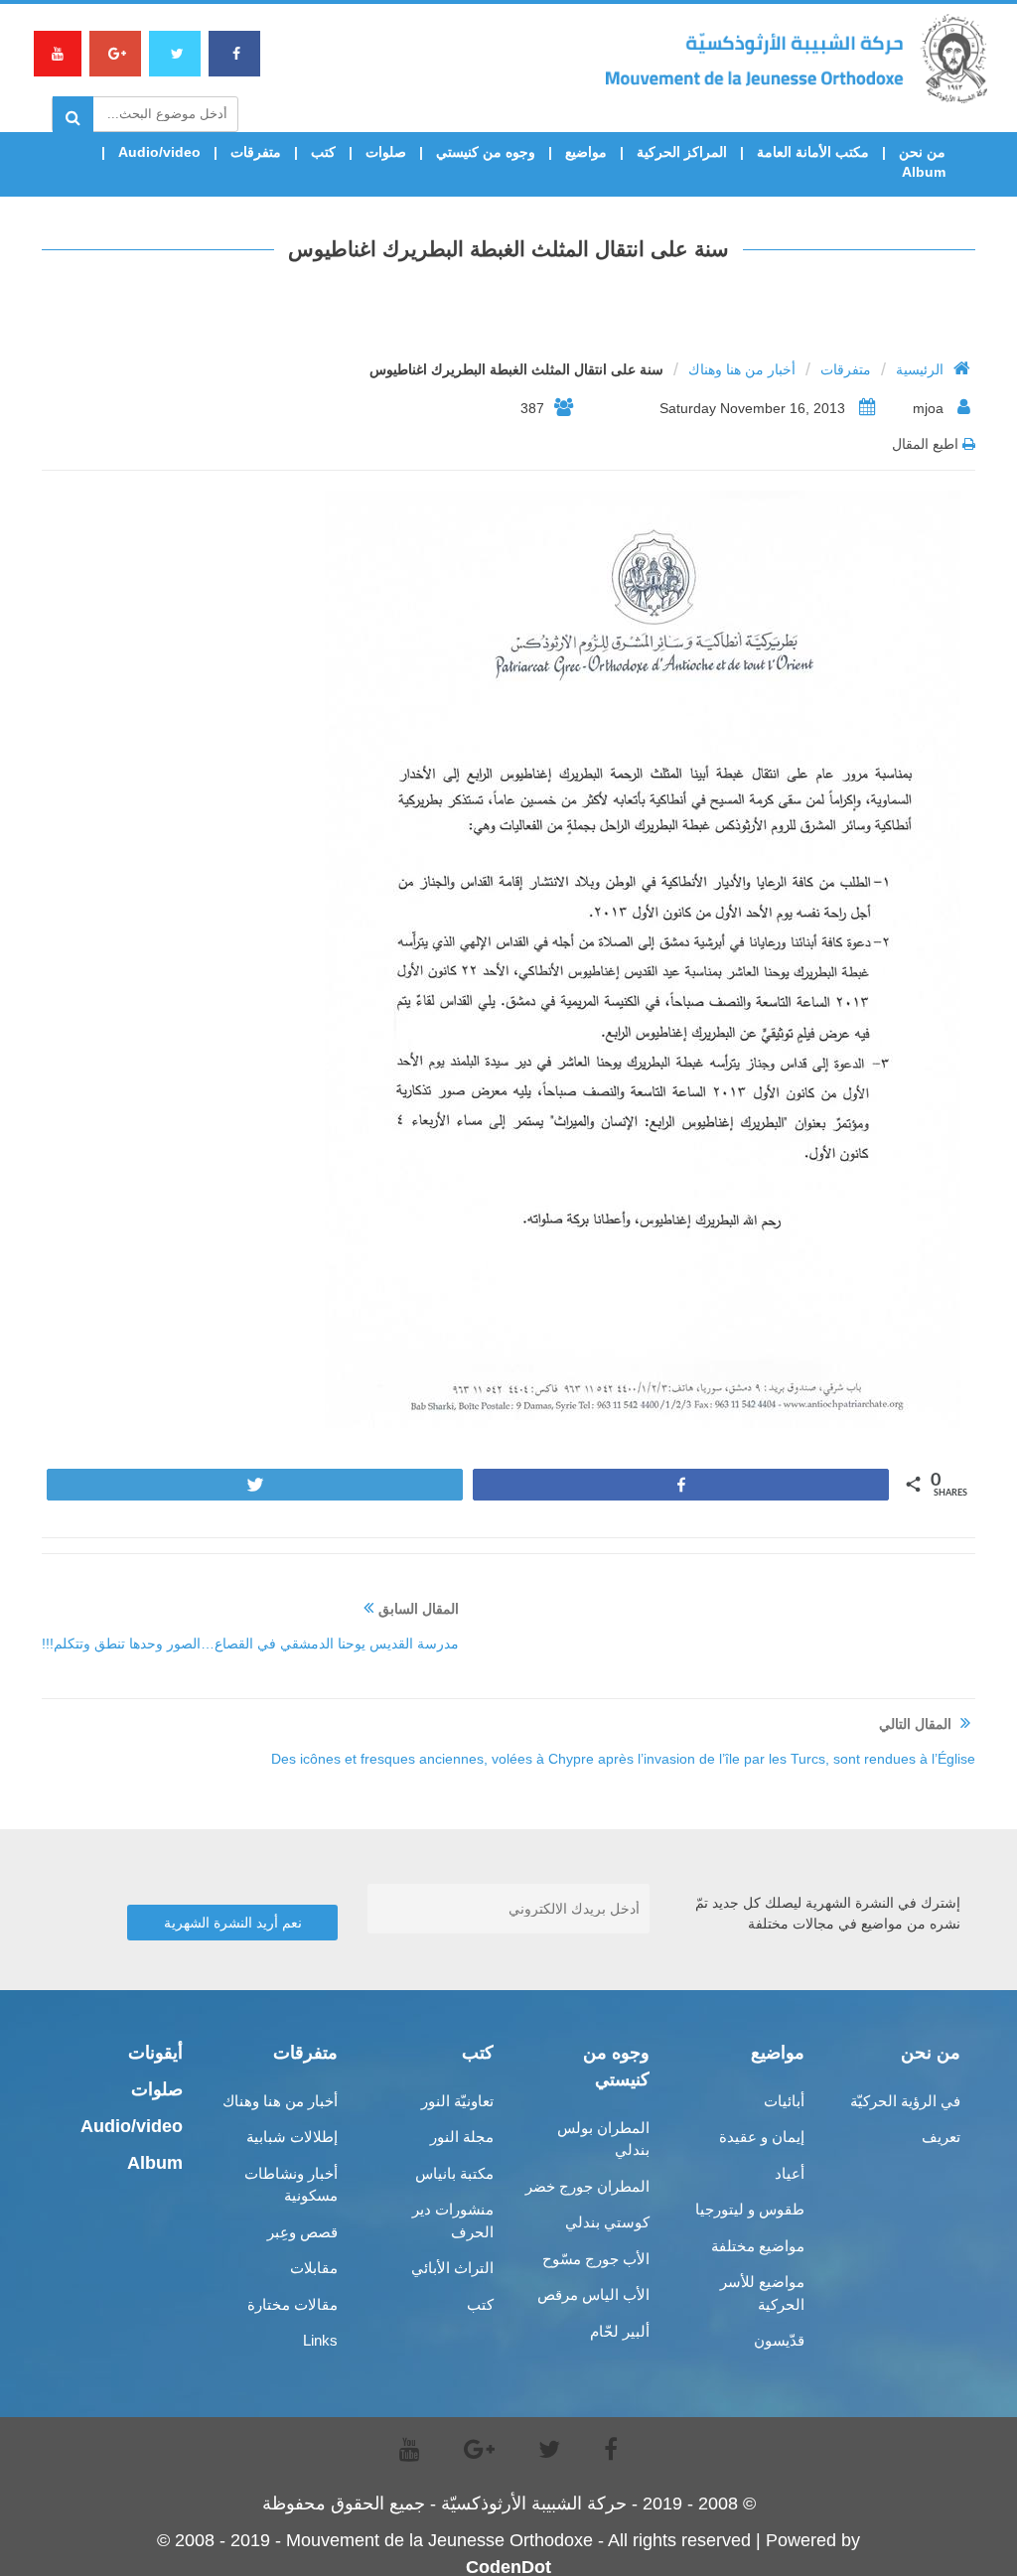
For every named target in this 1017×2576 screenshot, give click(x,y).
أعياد (790, 2173)
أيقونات (155, 2053)
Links (320, 2340)
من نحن (922, 152)
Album (924, 172)
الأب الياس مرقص (593, 2294)
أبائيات (784, 2101)
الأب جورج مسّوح (596, 2259)
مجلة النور (462, 2137)
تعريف (941, 2137)
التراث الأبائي (452, 2268)
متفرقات (256, 152)
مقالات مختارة (292, 2304)
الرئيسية (920, 369)
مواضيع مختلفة (758, 2246)
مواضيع (586, 152)
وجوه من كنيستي (486, 152)
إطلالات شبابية (292, 2137)
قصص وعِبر (302, 2232)
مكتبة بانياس (454, 2173)
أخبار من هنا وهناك (742, 369)
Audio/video (159, 152)
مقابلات (314, 2268)
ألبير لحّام (620, 2331)
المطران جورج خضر (587, 2186)
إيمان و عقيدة (762, 2137)
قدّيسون (779, 2340)
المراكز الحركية (682, 152)
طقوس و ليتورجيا (750, 2209)
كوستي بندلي (607, 2222)
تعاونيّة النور (457, 2101)
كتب (323, 152)
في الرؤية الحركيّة (905, 2101)
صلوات (386, 152)
